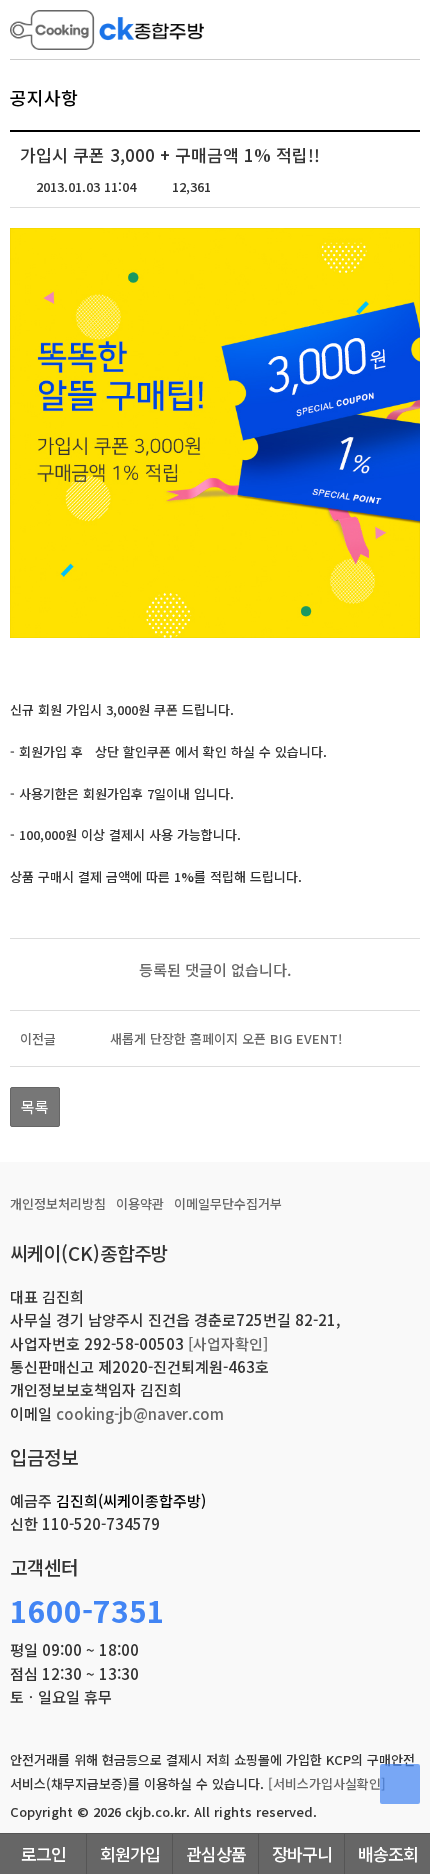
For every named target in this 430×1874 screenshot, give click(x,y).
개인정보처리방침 (58, 1203)
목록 (35, 1106)
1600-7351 (87, 1610)
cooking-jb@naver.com (140, 1413)
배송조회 (388, 1853)
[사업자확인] (228, 1343)
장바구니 (302, 1853)
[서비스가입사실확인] (327, 1783)
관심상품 (216, 1853)
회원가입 (130, 1853)
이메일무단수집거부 (228, 1203)
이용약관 (140, 1203)
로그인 (43, 1853)
